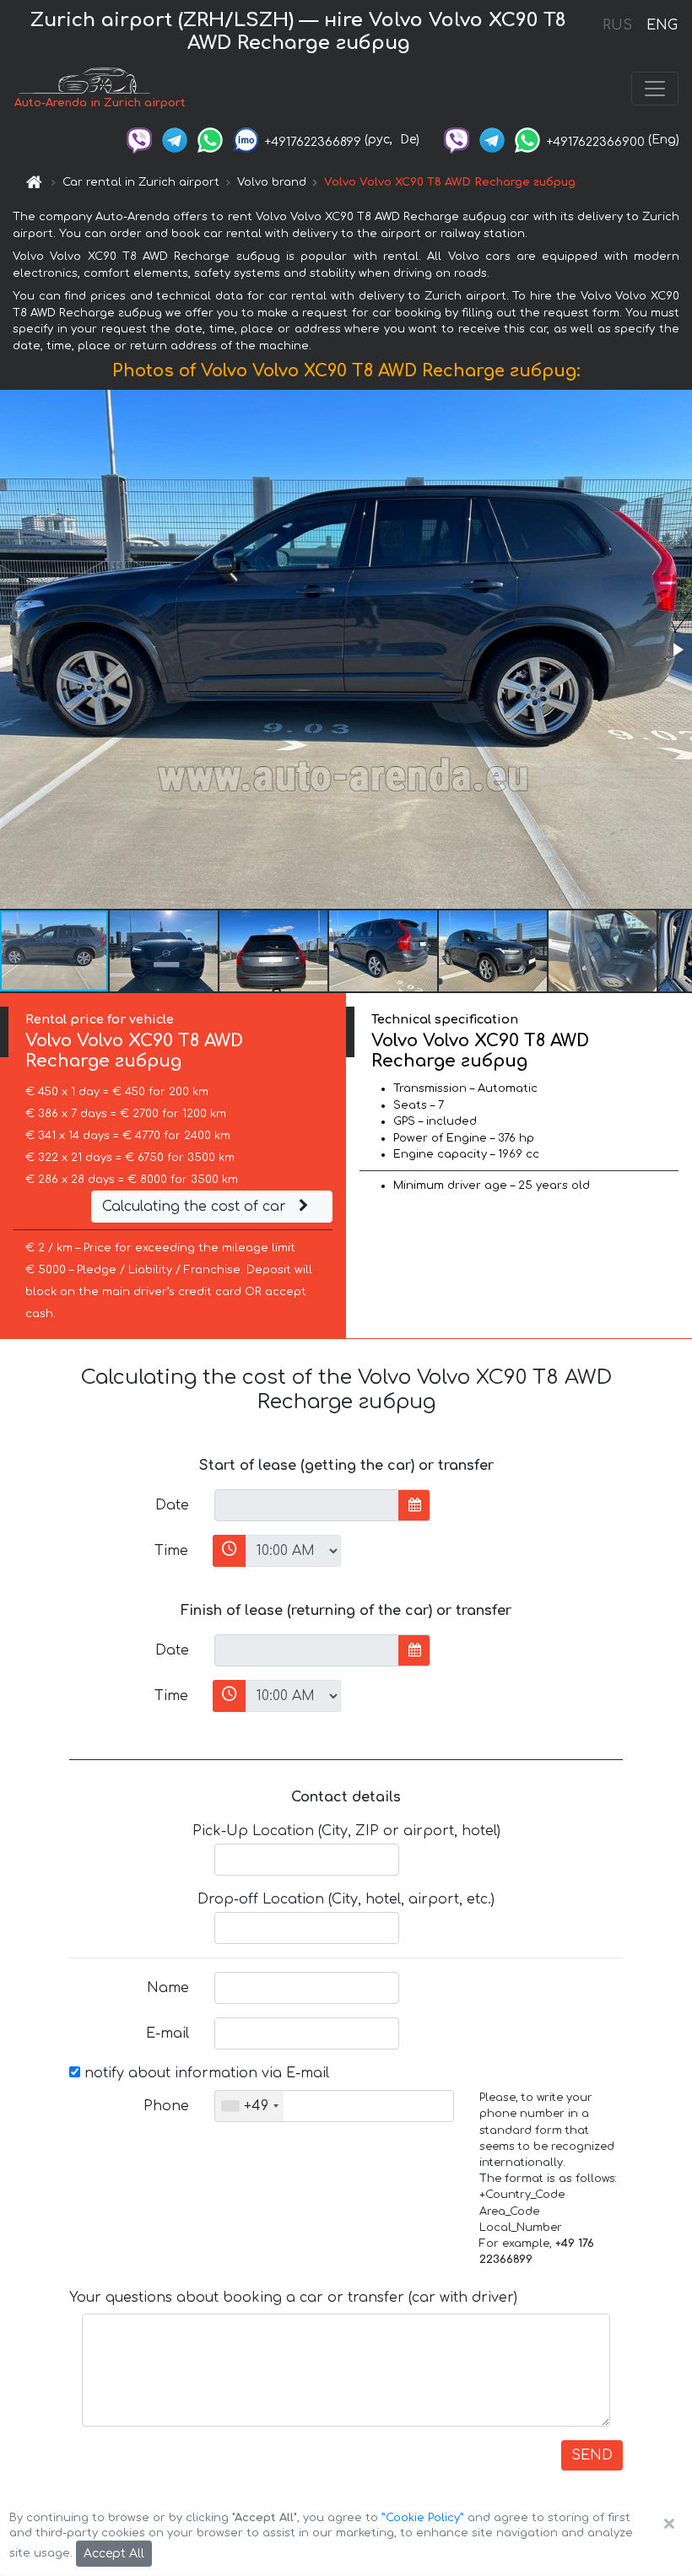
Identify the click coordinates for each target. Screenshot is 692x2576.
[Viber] (139, 140)
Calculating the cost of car (196, 1207)
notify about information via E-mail (205, 2073)
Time (171, 1551)
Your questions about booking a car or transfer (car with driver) (293, 2298)
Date (172, 1505)
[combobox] (249, 2106)
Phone (166, 2106)
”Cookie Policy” (423, 2518)
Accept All (114, 2554)
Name (168, 1988)
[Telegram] (175, 140)
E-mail (168, 2033)
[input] (307, 1505)
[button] (677, 650)
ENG (662, 25)
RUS (617, 25)
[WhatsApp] (210, 140)
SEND (592, 2455)
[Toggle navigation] (655, 89)
